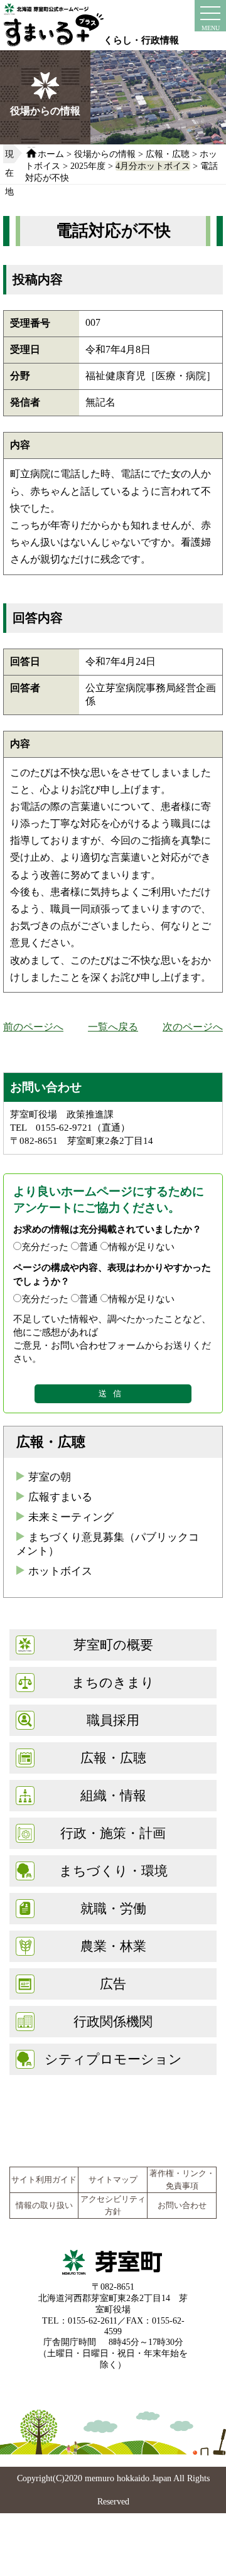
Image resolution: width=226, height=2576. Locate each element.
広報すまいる (60, 1497)
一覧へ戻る (113, 1027)
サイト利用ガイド (44, 2180)
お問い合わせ (182, 2206)
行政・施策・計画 (113, 1833)
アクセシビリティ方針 (113, 2206)
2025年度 (88, 166)
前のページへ (33, 1027)
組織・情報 (113, 1795)
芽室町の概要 (113, 1645)
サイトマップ (113, 2180)
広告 (113, 1984)
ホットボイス (60, 1571)
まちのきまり (113, 1682)
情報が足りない (142, 1247)
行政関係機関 (113, 2021)
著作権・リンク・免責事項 (182, 2180)
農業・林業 (113, 1946)
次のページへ (193, 1027)
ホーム (51, 154)
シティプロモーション (113, 2059)
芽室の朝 (50, 1477)
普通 (89, 1247)
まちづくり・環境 (113, 1871)
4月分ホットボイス (153, 166)
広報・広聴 (168, 154)
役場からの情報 (105, 154)
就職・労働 (113, 1908)
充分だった (45, 1247)
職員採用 (113, 1720)
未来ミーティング (71, 1517)
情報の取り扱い (44, 2206)
